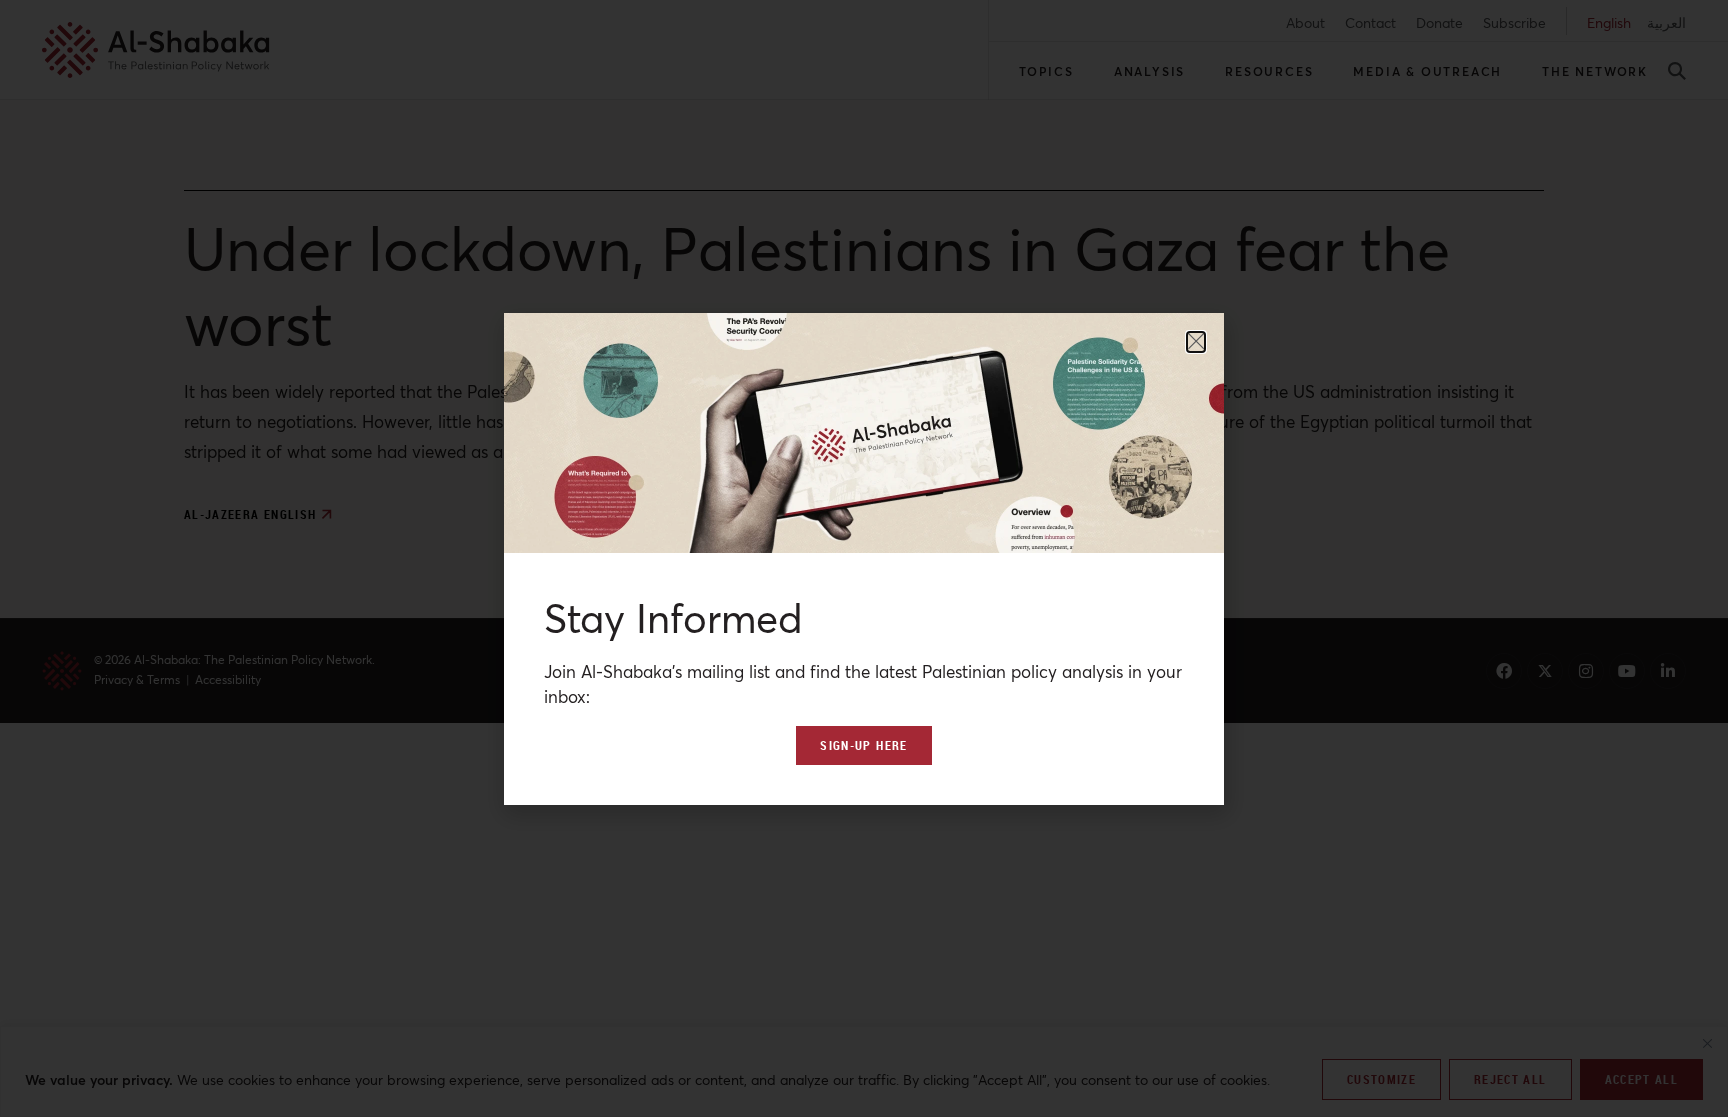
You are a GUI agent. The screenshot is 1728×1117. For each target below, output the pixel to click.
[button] (1196, 342)
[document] (864, 558)
